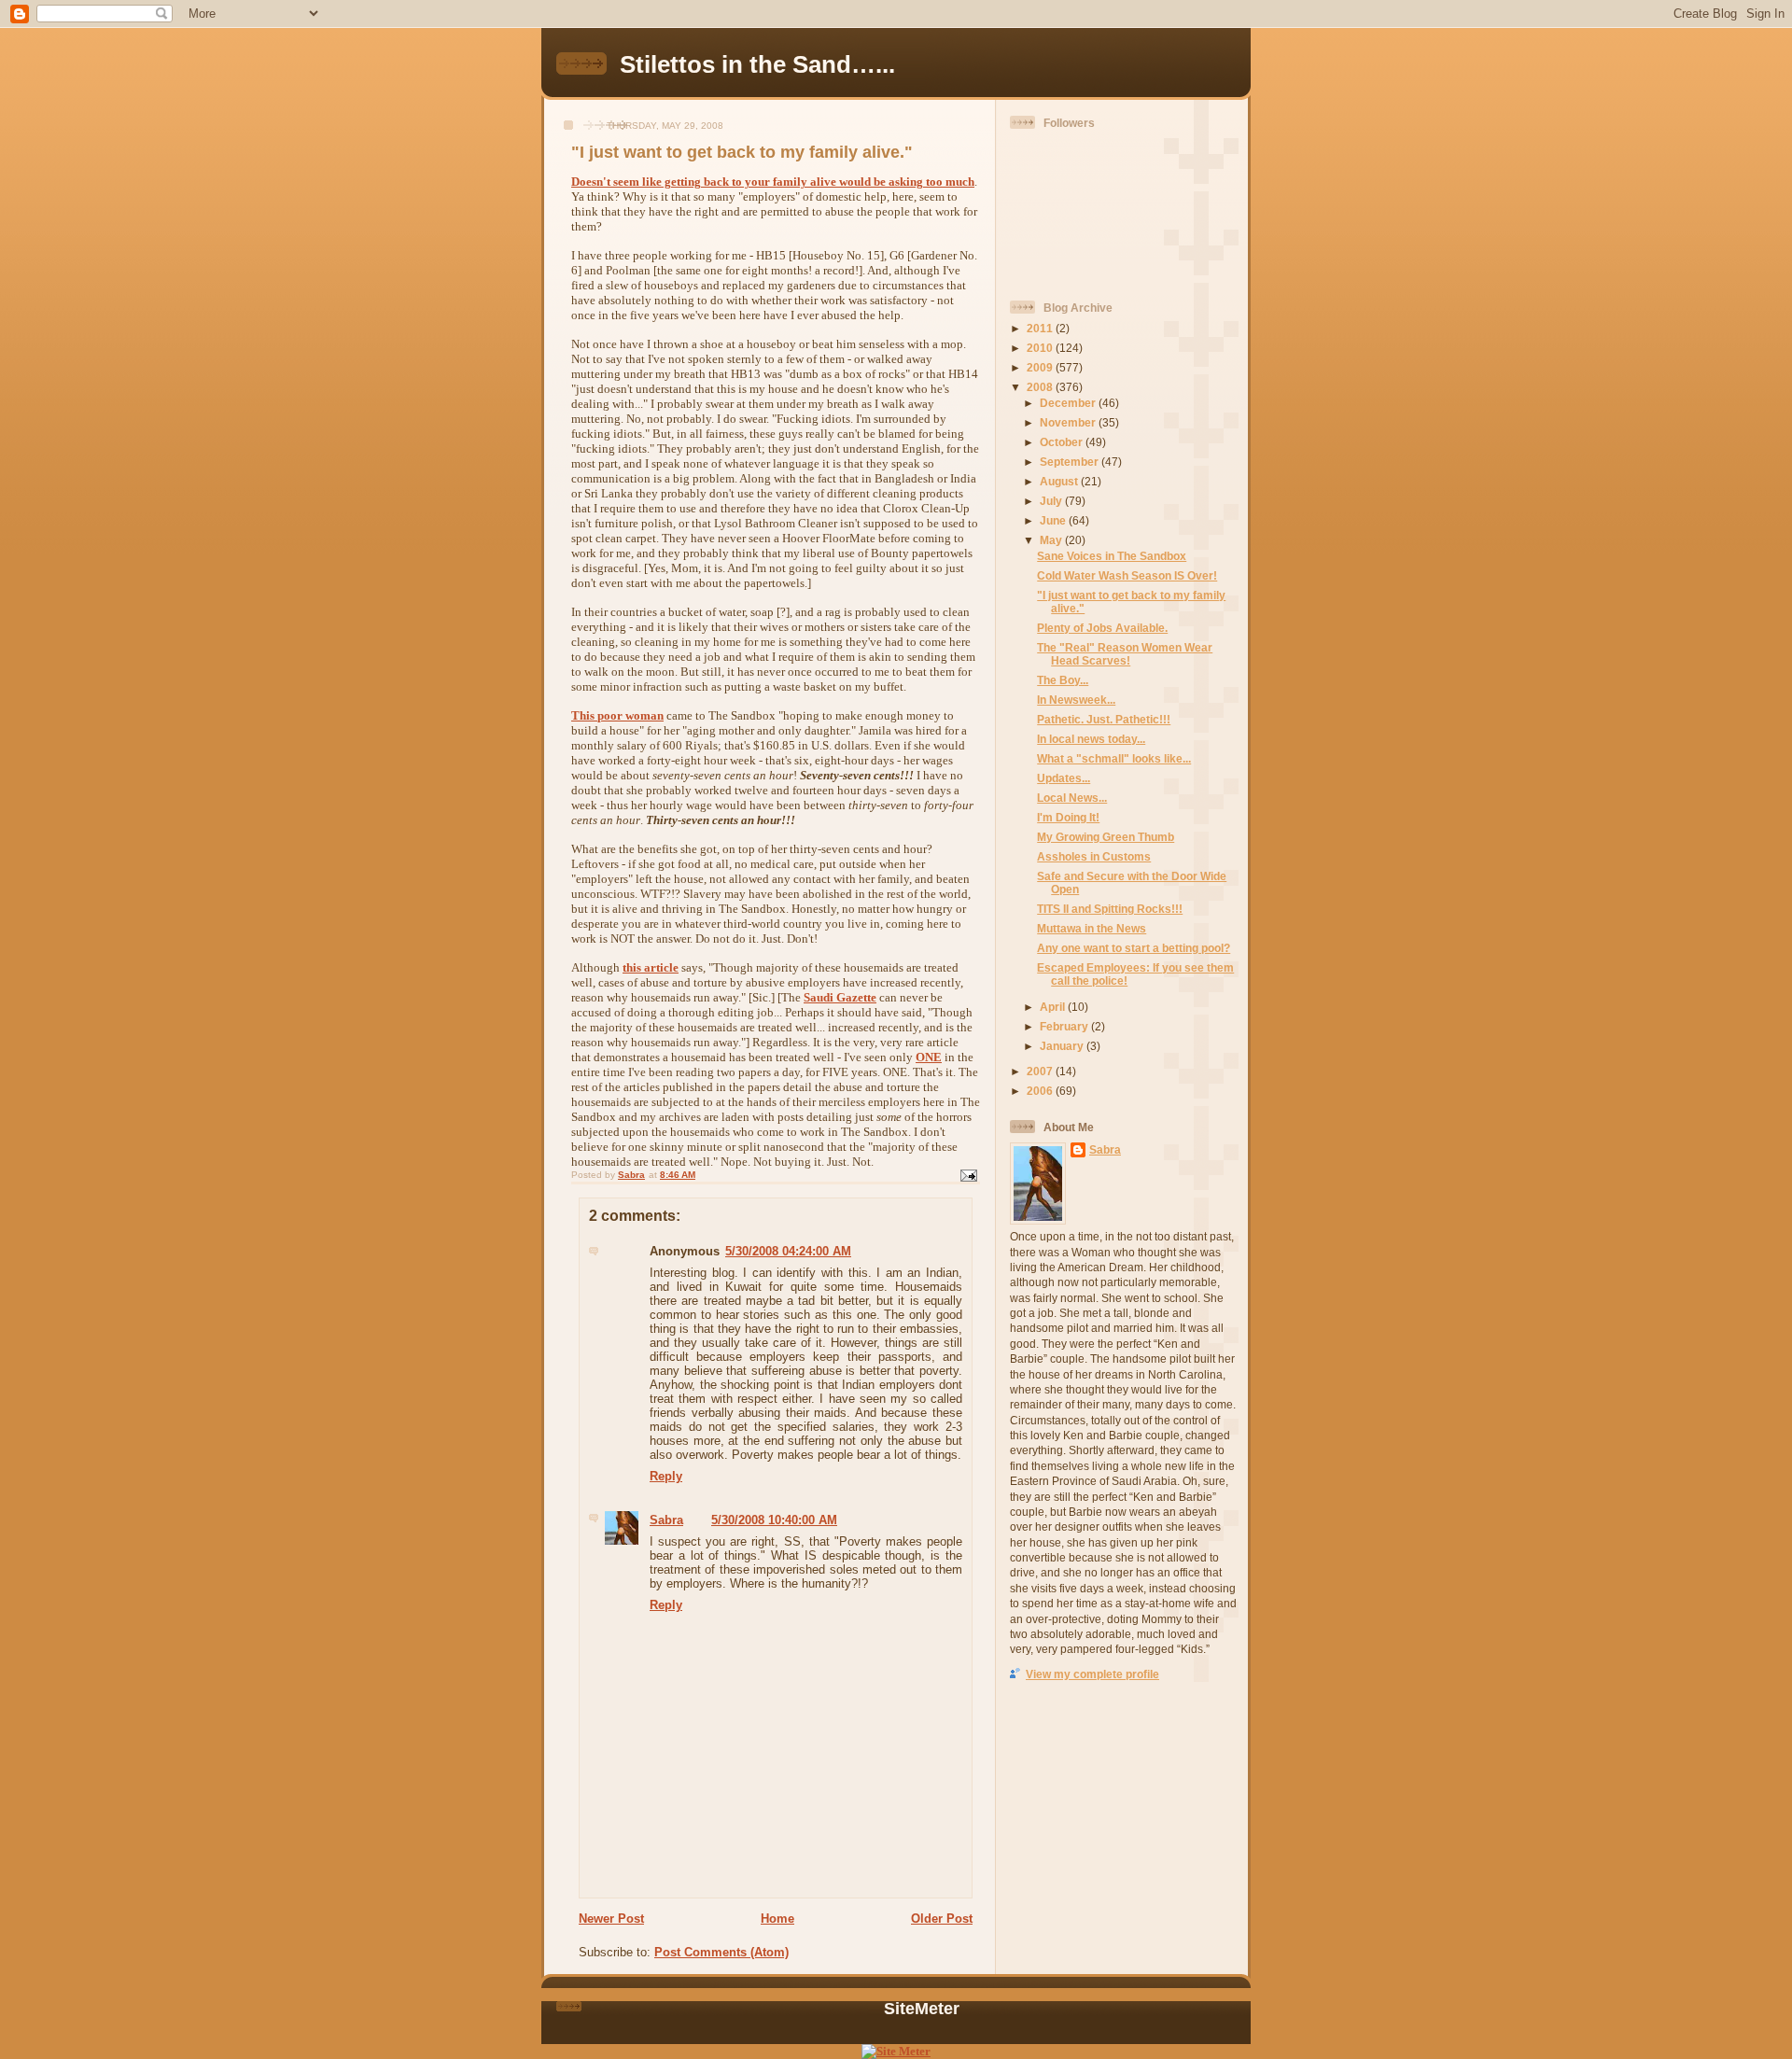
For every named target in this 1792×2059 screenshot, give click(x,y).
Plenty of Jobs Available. (1102, 628)
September (1071, 462)
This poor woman (617, 715)
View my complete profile (1092, 1674)
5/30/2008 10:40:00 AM (774, 1520)
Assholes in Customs (1094, 856)
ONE (929, 1057)
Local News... (1072, 798)
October (1063, 442)
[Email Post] (968, 1175)
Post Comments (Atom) (721, 1952)
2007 (1041, 1071)
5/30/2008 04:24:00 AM (788, 1251)
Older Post (942, 1919)
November (1069, 422)
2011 (1041, 328)
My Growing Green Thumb (1106, 837)
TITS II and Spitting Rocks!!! (1110, 909)
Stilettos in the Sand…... (757, 64)
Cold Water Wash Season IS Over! (1127, 575)
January (1063, 1046)
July (1052, 501)
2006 (1041, 1091)
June (1054, 520)
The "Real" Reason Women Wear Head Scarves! (1125, 654)
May (1052, 540)
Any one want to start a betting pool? (1134, 948)
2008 (1041, 387)
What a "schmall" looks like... (1114, 758)
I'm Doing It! (1068, 817)
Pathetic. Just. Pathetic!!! (1104, 719)
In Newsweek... (1076, 700)
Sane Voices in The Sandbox (1112, 556)
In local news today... (1091, 739)
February (1065, 1026)
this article (651, 967)
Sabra (666, 1520)
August (1060, 481)
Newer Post (611, 1919)
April (1054, 1007)
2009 (1041, 367)
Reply (666, 1476)
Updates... (1064, 778)
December (1069, 403)
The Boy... (1063, 680)
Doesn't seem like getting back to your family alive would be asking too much (773, 182)
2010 (1041, 348)
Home (777, 1919)
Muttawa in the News (1092, 928)
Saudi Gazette (840, 997)
